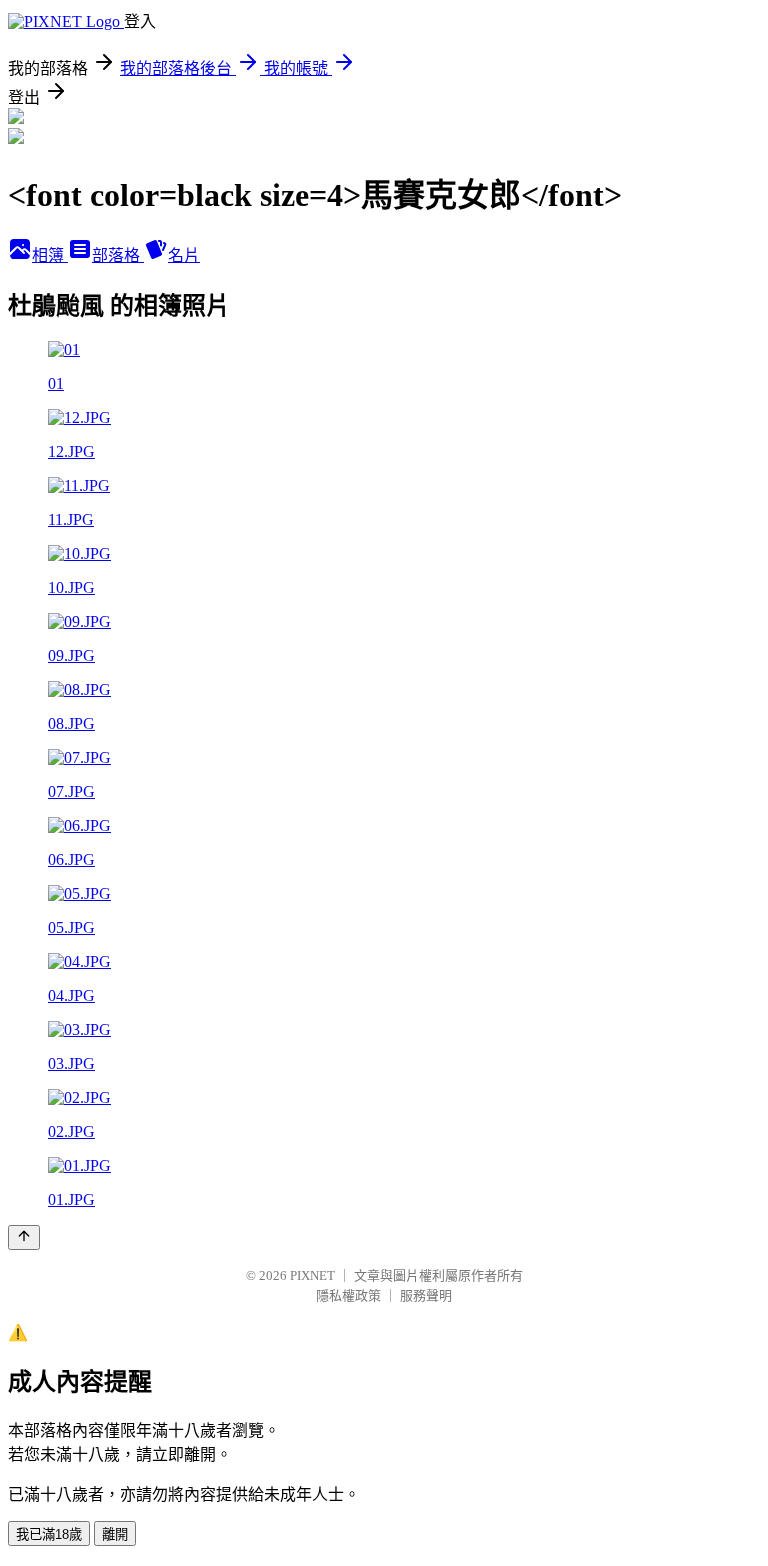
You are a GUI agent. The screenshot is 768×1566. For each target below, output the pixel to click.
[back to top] (24, 1237)
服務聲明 (426, 1295)
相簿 (50, 255)
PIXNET (312, 1275)
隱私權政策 (348, 1295)
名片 (184, 255)
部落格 (118, 255)
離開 (115, 1534)
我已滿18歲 (49, 1534)
